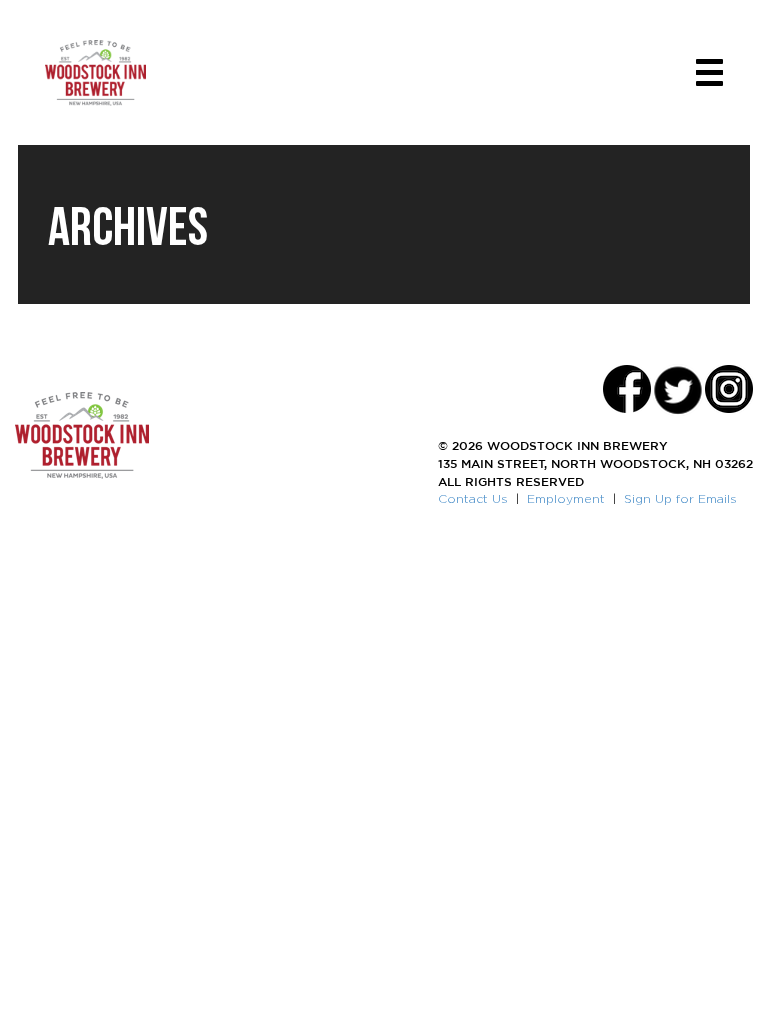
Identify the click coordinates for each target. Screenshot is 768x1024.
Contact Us (473, 498)
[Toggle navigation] (709, 72)
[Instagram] (729, 389)
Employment (566, 498)
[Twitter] (678, 389)
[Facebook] (627, 389)
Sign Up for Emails (680, 498)
